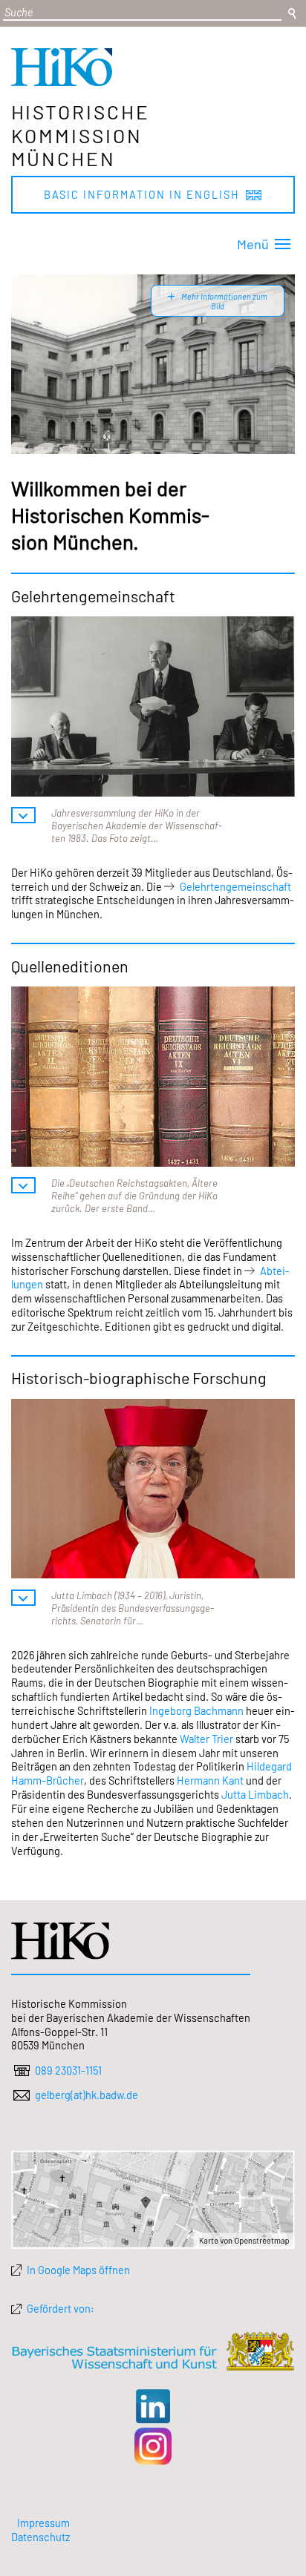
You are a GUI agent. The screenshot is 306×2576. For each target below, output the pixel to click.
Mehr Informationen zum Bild (224, 301)
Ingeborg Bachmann (196, 1710)
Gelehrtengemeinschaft (235, 886)
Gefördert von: (61, 2308)
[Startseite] (62, 82)
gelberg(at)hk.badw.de (87, 2095)
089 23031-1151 (68, 2070)
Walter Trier (206, 1739)
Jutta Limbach (255, 1794)
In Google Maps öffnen (78, 2270)
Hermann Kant (210, 1780)
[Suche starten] (292, 14)
